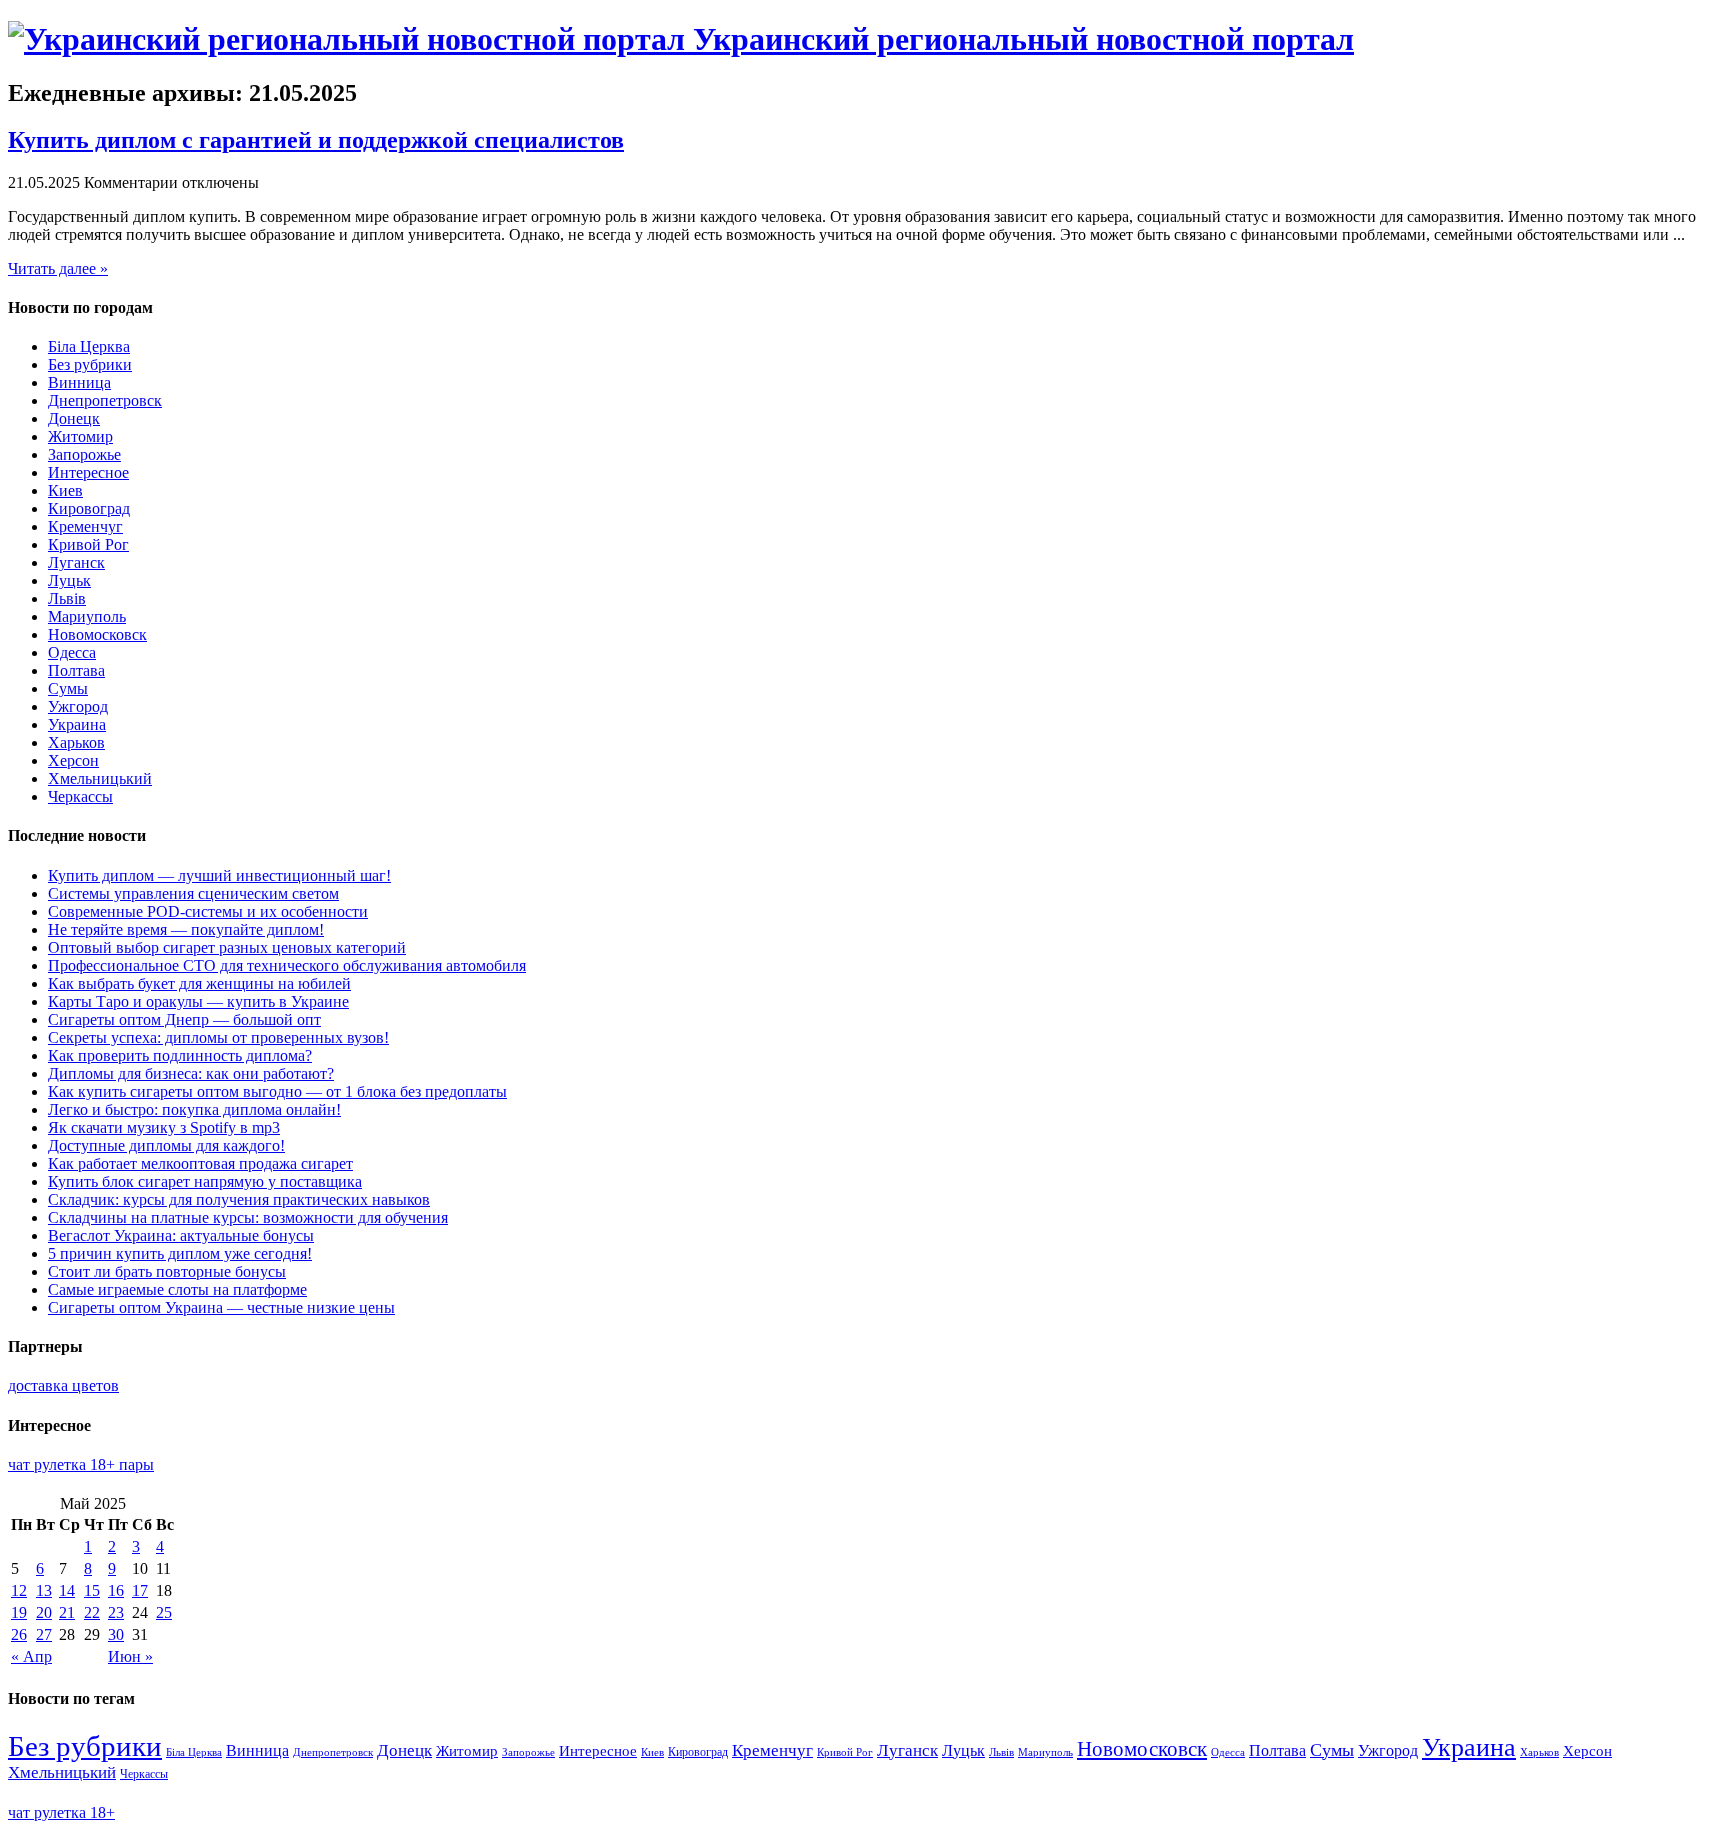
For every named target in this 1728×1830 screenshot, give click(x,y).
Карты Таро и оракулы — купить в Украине (198, 1001)
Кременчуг (85, 526)
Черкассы (80, 796)
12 (19, 1590)
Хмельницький (100, 778)
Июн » (130, 1656)
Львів (67, 598)
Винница (79, 382)
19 (19, 1612)
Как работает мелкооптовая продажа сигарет (200, 1163)
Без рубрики (90, 364)
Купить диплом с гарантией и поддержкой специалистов (316, 140)
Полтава (76, 670)
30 (116, 1634)
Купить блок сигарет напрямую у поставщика (205, 1181)
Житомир (80, 436)
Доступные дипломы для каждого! (166, 1145)
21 (67, 1612)
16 (116, 1590)
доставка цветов (63, 1385)
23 (116, 1612)
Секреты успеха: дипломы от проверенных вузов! (218, 1037)
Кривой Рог (88, 544)
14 (67, 1590)
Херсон (73, 760)
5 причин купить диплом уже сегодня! (180, 1253)
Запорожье (84, 454)
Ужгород (78, 706)
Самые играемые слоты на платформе (177, 1289)
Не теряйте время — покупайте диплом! (186, 929)
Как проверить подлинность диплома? (180, 1055)
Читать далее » (58, 268)
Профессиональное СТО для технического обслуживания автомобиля (287, 965)
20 (44, 1612)
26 (19, 1634)
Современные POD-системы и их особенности (208, 911)
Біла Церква (89, 346)
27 (44, 1634)
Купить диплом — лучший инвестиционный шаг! (219, 875)
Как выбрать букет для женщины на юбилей (199, 983)
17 (140, 1590)
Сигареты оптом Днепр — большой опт (184, 1019)
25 (164, 1612)
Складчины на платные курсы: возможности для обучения (248, 1217)
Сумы (68, 688)
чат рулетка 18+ (61, 1812)
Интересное (88, 472)
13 (44, 1590)
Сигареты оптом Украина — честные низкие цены (221, 1307)
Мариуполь (87, 616)
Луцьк (69, 580)
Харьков (76, 742)
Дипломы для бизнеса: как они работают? (191, 1073)
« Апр (31, 1656)
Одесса (72, 652)
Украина (77, 724)
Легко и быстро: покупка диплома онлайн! (194, 1109)
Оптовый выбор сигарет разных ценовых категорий (227, 947)
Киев (65, 490)
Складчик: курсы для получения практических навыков (239, 1199)
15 (92, 1590)
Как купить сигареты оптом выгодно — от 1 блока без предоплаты (277, 1091)
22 (92, 1612)
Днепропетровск (105, 400)
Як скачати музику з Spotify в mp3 (164, 1127)
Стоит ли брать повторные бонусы (167, 1271)
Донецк (74, 418)
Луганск (76, 562)
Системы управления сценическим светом (193, 893)
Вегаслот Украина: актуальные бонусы (181, 1235)
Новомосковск (97, 634)
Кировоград (89, 508)
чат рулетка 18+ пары (81, 1464)
